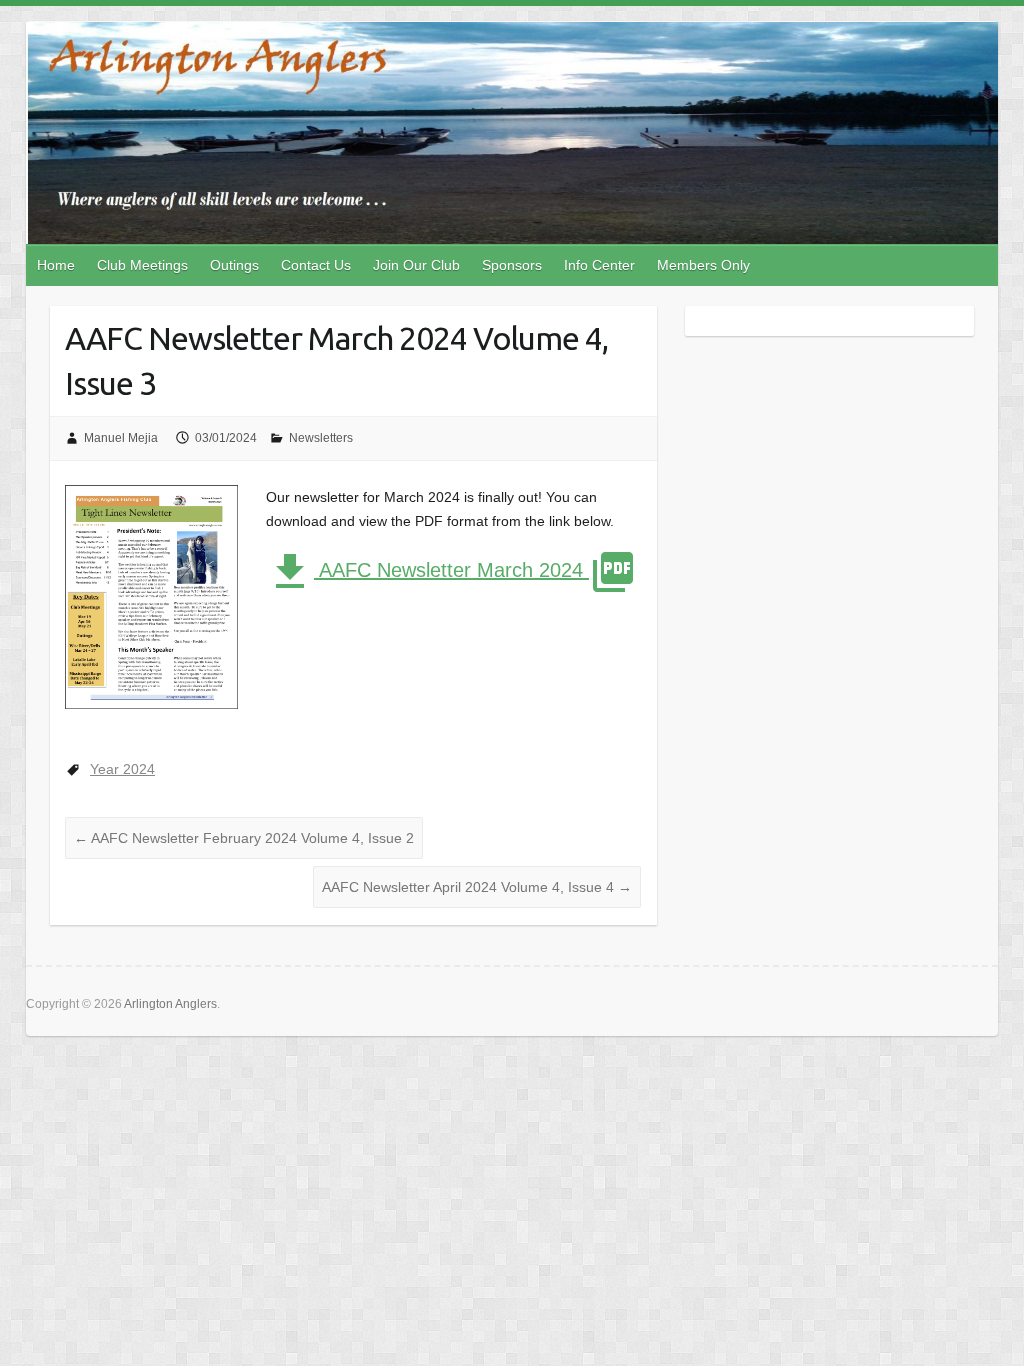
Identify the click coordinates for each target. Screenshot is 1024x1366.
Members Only (703, 265)
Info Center (599, 265)
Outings (234, 265)
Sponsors (512, 265)
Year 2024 (122, 769)
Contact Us (316, 265)
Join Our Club (416, 265)
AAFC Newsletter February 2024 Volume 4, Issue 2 (244, 838)
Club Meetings (142, 265)
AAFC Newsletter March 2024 (451, 570)
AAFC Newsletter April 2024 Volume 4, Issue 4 (477, 887)
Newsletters (321, 438)
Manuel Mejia (121, 438)
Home (56, 265)
